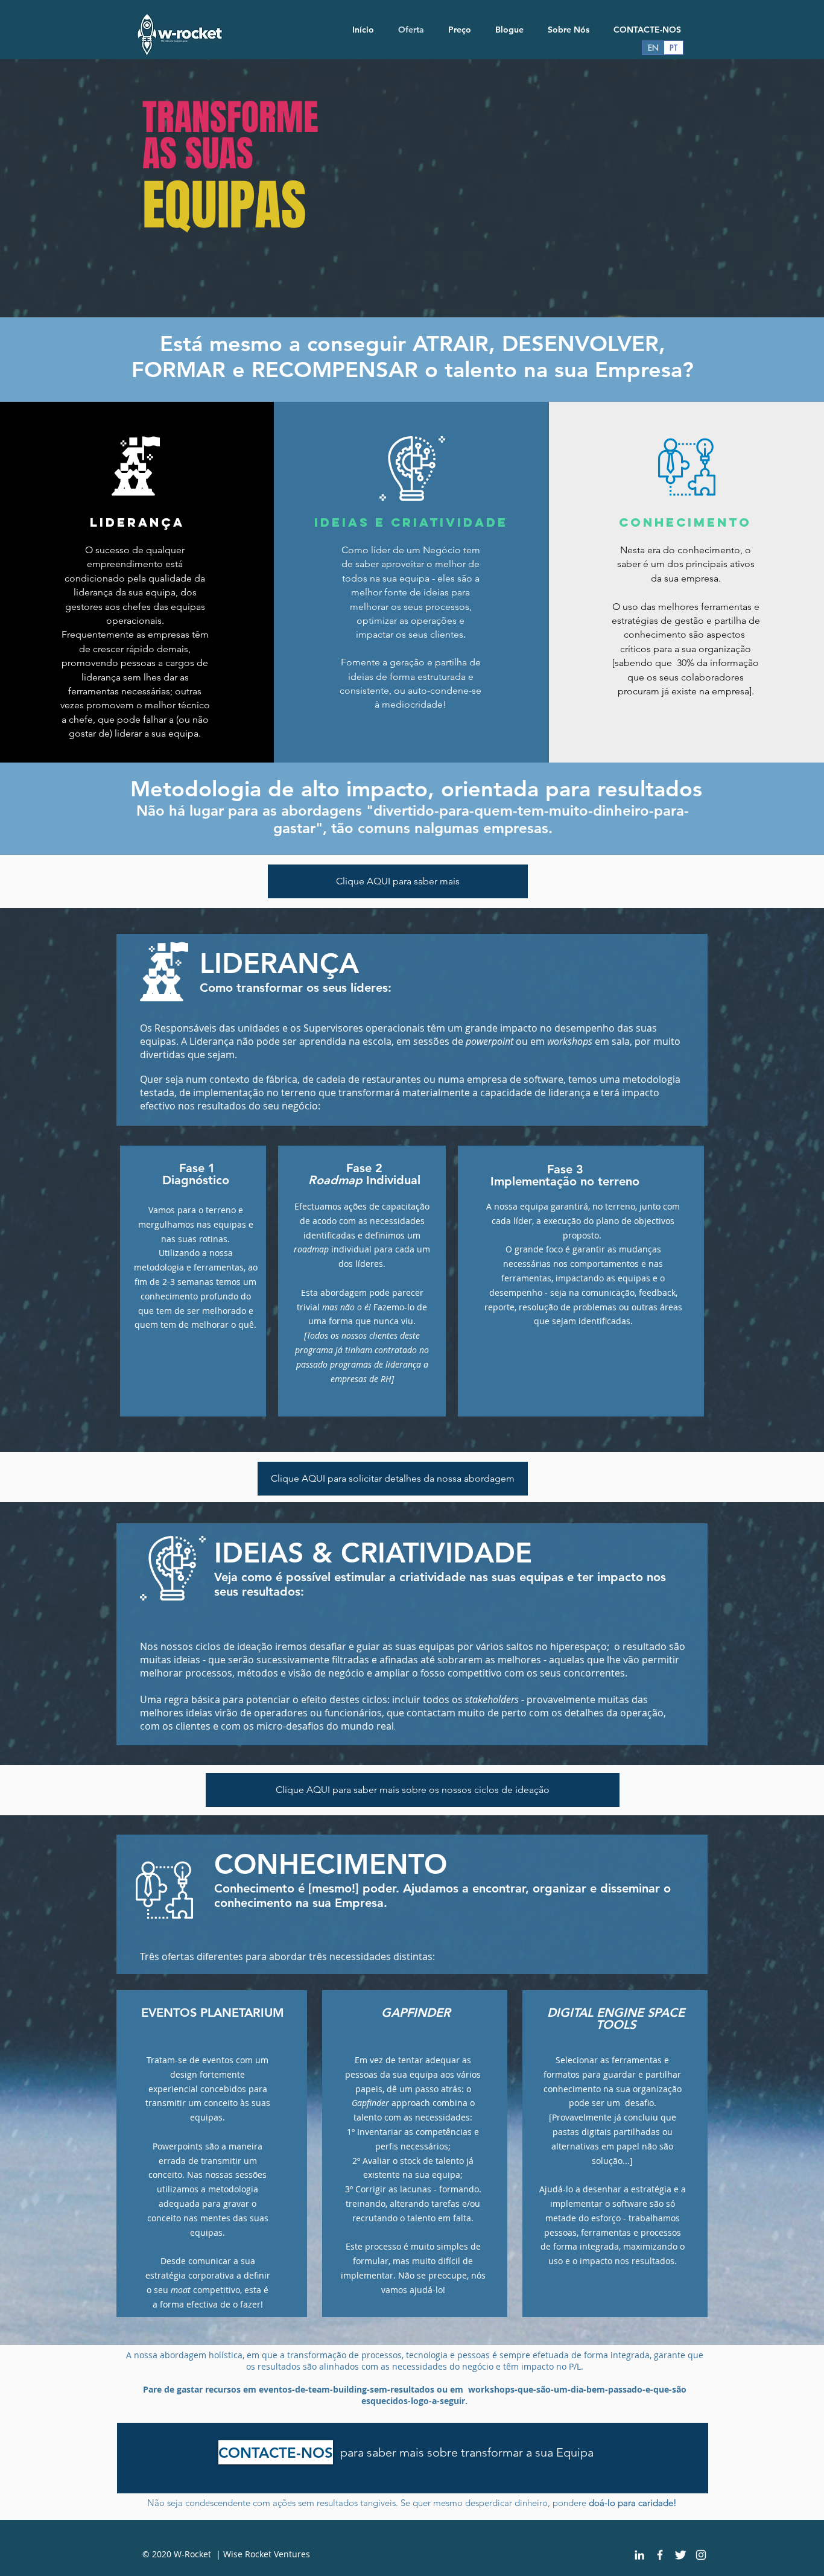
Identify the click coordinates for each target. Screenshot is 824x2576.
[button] (393, 1479)
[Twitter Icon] (680, 2555)
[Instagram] (701, 2555)
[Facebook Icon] (660, 2555)
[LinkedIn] (639, 2555)
